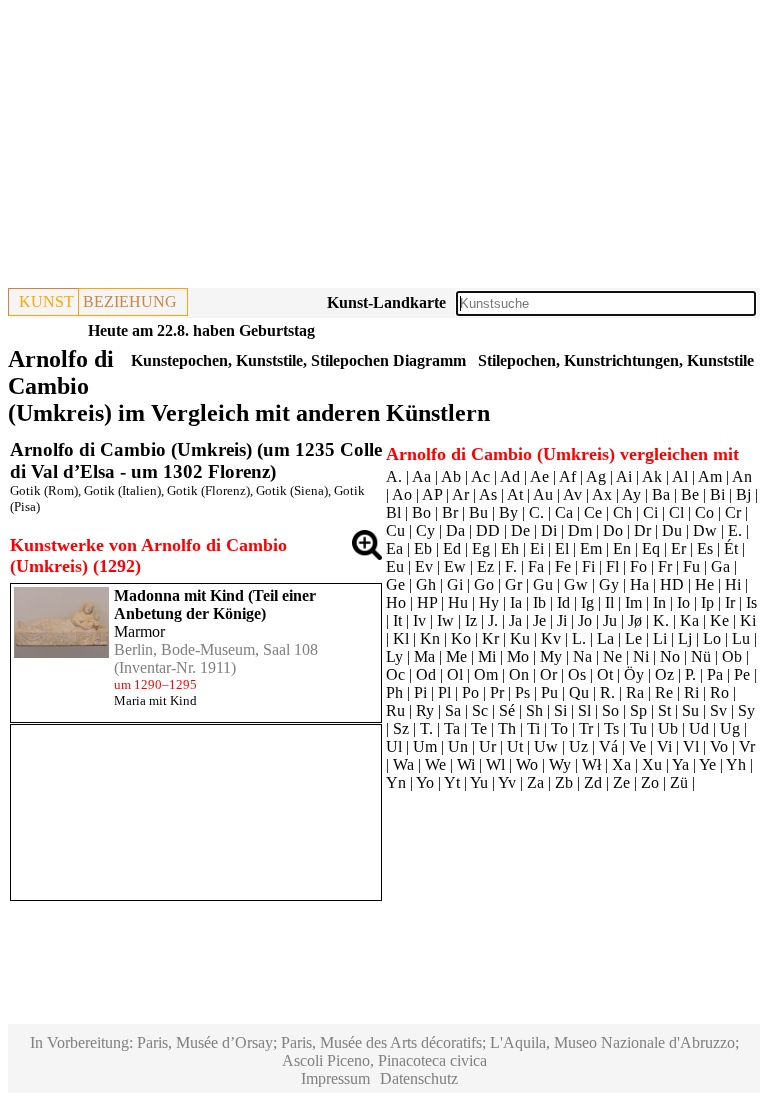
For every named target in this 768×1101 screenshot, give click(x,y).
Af (567, 476)
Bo (421, 512)
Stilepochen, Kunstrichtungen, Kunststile (616, 360)
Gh (426, 584)
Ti (533, 728)
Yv (507, 782)
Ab (451, 476)
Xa (621, 764)
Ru (395, 710)
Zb (564, 782)
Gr (513, 584)
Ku (520, 638)
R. (607, 692)
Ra (635, 692)
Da (455, 530)
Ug (730, 728)
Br (450, 512)
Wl (495, 764)
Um (425, 746)
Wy (560, 764)
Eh (510, 548)
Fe (563, 566)
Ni (641, 656)
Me (456, 656)
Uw (546, 746)
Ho (396, 602)
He (704, 584)
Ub (668, 728)
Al (680, 476)
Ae (539, 476)
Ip (707, 602)
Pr (497, 692)
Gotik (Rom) (44, 490)
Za (535, 782)
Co (704, 512)
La (605, 638)
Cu (395, 530)
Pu (549, 692)
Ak (652, 476)
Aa (421, 476)
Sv (718, 710)
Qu (579, 692)
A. (394, 476)
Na (582, 656)
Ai (624, 476)
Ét (731, 548)
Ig (587, 602)
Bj (743, 494)
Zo (650, 782)
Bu (478, 512)
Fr (665, 566)
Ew (455, 566)
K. (661, 620)
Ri (691, 692)
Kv (551, 638)
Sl (584, 710)
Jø (635, 620)
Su (690, 710)
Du (672, 530)
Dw (705, 530)
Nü (701, 656)
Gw (576, 584)
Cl (676, 512)
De (520, 530)
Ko (461, 638)
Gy (609, 584)
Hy (489, 602)
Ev (424, 566)
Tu (638, 728)
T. (426, 728)
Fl (612, 566)
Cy (425, 530)
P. (690, 674)
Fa (536, 566)
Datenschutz (419, 1078)
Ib (539, 602)
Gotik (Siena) (292, 490)
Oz (664, 674)
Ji (562, 620)
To (559, 728)
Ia (516, 602)
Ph (394, 692)
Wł (591, 764)
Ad (510, 476)
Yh (736, 764)
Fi (588, 566)
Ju (610, 620)
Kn (430, 638)
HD (672, 584)
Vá (608, 746)
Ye (707, 764)
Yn (396, 782)
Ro (719, 692)
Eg (481, 548)
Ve (637, 746)
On (519, 674)
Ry (425, 710)
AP (432, 494)
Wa (403, 764)
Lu (741, 638)
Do (613, 530)
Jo (585, 620)
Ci (650, 512)
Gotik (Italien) (122, 490)
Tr (586, 728)
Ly (394, 656)
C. (536, 512)
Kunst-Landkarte (386, 302)
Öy (634, 674)
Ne (612, 656)
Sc (480, 710)
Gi (455, 584)
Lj (685, 638)
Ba (661, 494)
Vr (747, 746)
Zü (679, 782)
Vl (691, 746)
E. (735, 530)
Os (577, 674)
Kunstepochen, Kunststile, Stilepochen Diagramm (298, 360)
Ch (622, 512)
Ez (485, 566)
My (551, 656)
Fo (638, 566)
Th (507, 728)
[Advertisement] (384, 148)
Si (560, 710)
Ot (605, 674)
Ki (748, 620)
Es (705, 548)
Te (479, 728)
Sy (746, 710)
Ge (395, 584)
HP (427, 602)
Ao (402, 494)
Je (539, 620)
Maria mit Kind (155, 700)
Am (710, 476)
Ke (719, 620)
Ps (522, 692)
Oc (395, 674)
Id (563, 602)
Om (486, 674)
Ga (720, 566)
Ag (596, 476)
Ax (602, 494)
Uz (578, 746)
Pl (444, 692)
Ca (564, 512)
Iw (445, 620)
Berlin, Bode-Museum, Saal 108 (216, 649)
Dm (580, 530)
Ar (460, 494)
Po (470, 692)
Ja (515, 620)
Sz (401, 728)
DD (488, 530)
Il (609, 602)
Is (751, 602)
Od (426, 674)
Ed (452, 548)
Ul (394, 746)
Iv (419, 620)
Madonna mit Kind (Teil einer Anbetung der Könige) (215, 604)
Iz (471, 620)
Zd (593, 782)
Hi (733, 584)
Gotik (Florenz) (208, 490)
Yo (425, 782)
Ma (424, 656)
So (610, 710)
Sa (453, 710)
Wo (527, 764)
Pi (420, 692)
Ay (631, 494)
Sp (638, 710)
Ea (394, 548)
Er (678, 548)
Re (664, 692)
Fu (691, 566)
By (508, 512)
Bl (393, 512)
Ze (621, 782)
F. (511, 566)
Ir (730, 602)
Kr (490, 638)
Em (591, 548)
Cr (733, 512)
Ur (487, 746)
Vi (664, 746)
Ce (593, 512)
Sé (507, 710)
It (397, 620)
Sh (534, 710)
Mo (518, 656)
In (659, 602)
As (488, 494)
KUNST (46, 301)
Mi (487, 656)
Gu (543, 584)
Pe (742, 674)
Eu (395, 566)
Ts (611, 728)
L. (579, 638)
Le (633, 638)
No (670, 656)
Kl (401, 638)
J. (493, 620)
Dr (642, 530)
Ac (480, 476)
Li (660, 638)
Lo (712, 638)
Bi (717, 494)
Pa (715, 674)
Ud (699, 728)
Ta (452, 728)
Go (484, 584)
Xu (652, 764)
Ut (515, 746)
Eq (651, 548)
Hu (458, 602)
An (742, 476)
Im (633, 602)
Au (543, 494)
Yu (479, 782)
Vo (719, 746)
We (435, 764)
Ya (680, 764)
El (562, 548)
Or (548, 674)
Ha (639, 584)
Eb (423, 548)
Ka (689, 620)
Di (549, 530)
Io (683, 602)
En (622, 548)
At (515, 494)
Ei (537, 548)
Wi (466, 764)
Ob (732, 656)
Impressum (335, 1078)
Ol (455, 674)
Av (572, 494)
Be (690, 494)
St (664, 710)
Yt (452, 782)
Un (458, 746)
